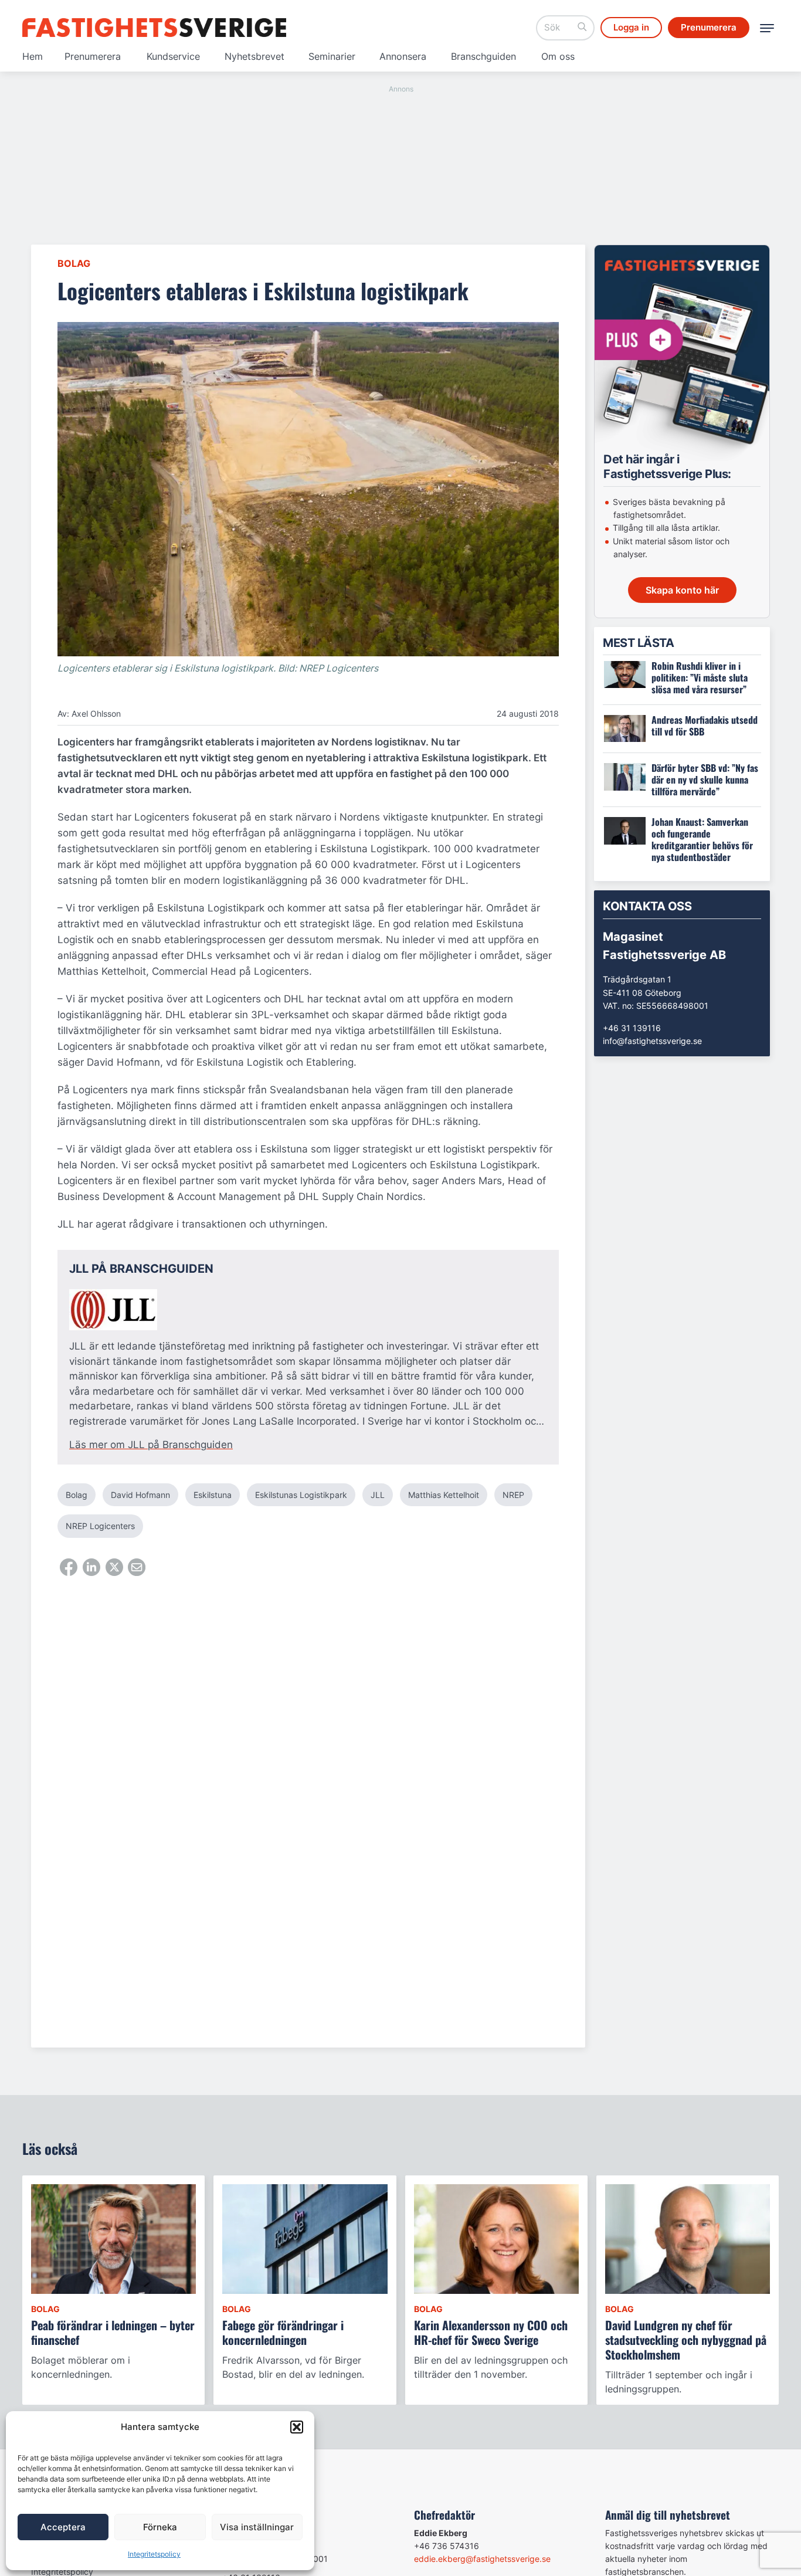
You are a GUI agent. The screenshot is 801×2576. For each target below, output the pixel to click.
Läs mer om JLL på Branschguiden (151, 1445)
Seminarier (332, 56)
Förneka (160, 2527)
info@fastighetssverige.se (652, 1041)
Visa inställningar (257, 2527)
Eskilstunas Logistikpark (301, 1495)
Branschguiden (483, 56)
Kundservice (173, 56)
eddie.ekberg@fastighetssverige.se (482, 2559)
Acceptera (63, 2527)
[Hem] (154, 28)
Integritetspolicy (154, 2554)
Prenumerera (93, 56)
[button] (297, 2427)
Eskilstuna (213, 1495)
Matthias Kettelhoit (444, 1495)
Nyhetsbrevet (254, 56)
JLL (378, 1495)
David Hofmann (140, 1495)
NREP (513, 1495)
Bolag (74, 263)
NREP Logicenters (100, 1526)
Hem (33, 56)
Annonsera (403, 56)
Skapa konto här (682, 590)
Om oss (558, 56)
